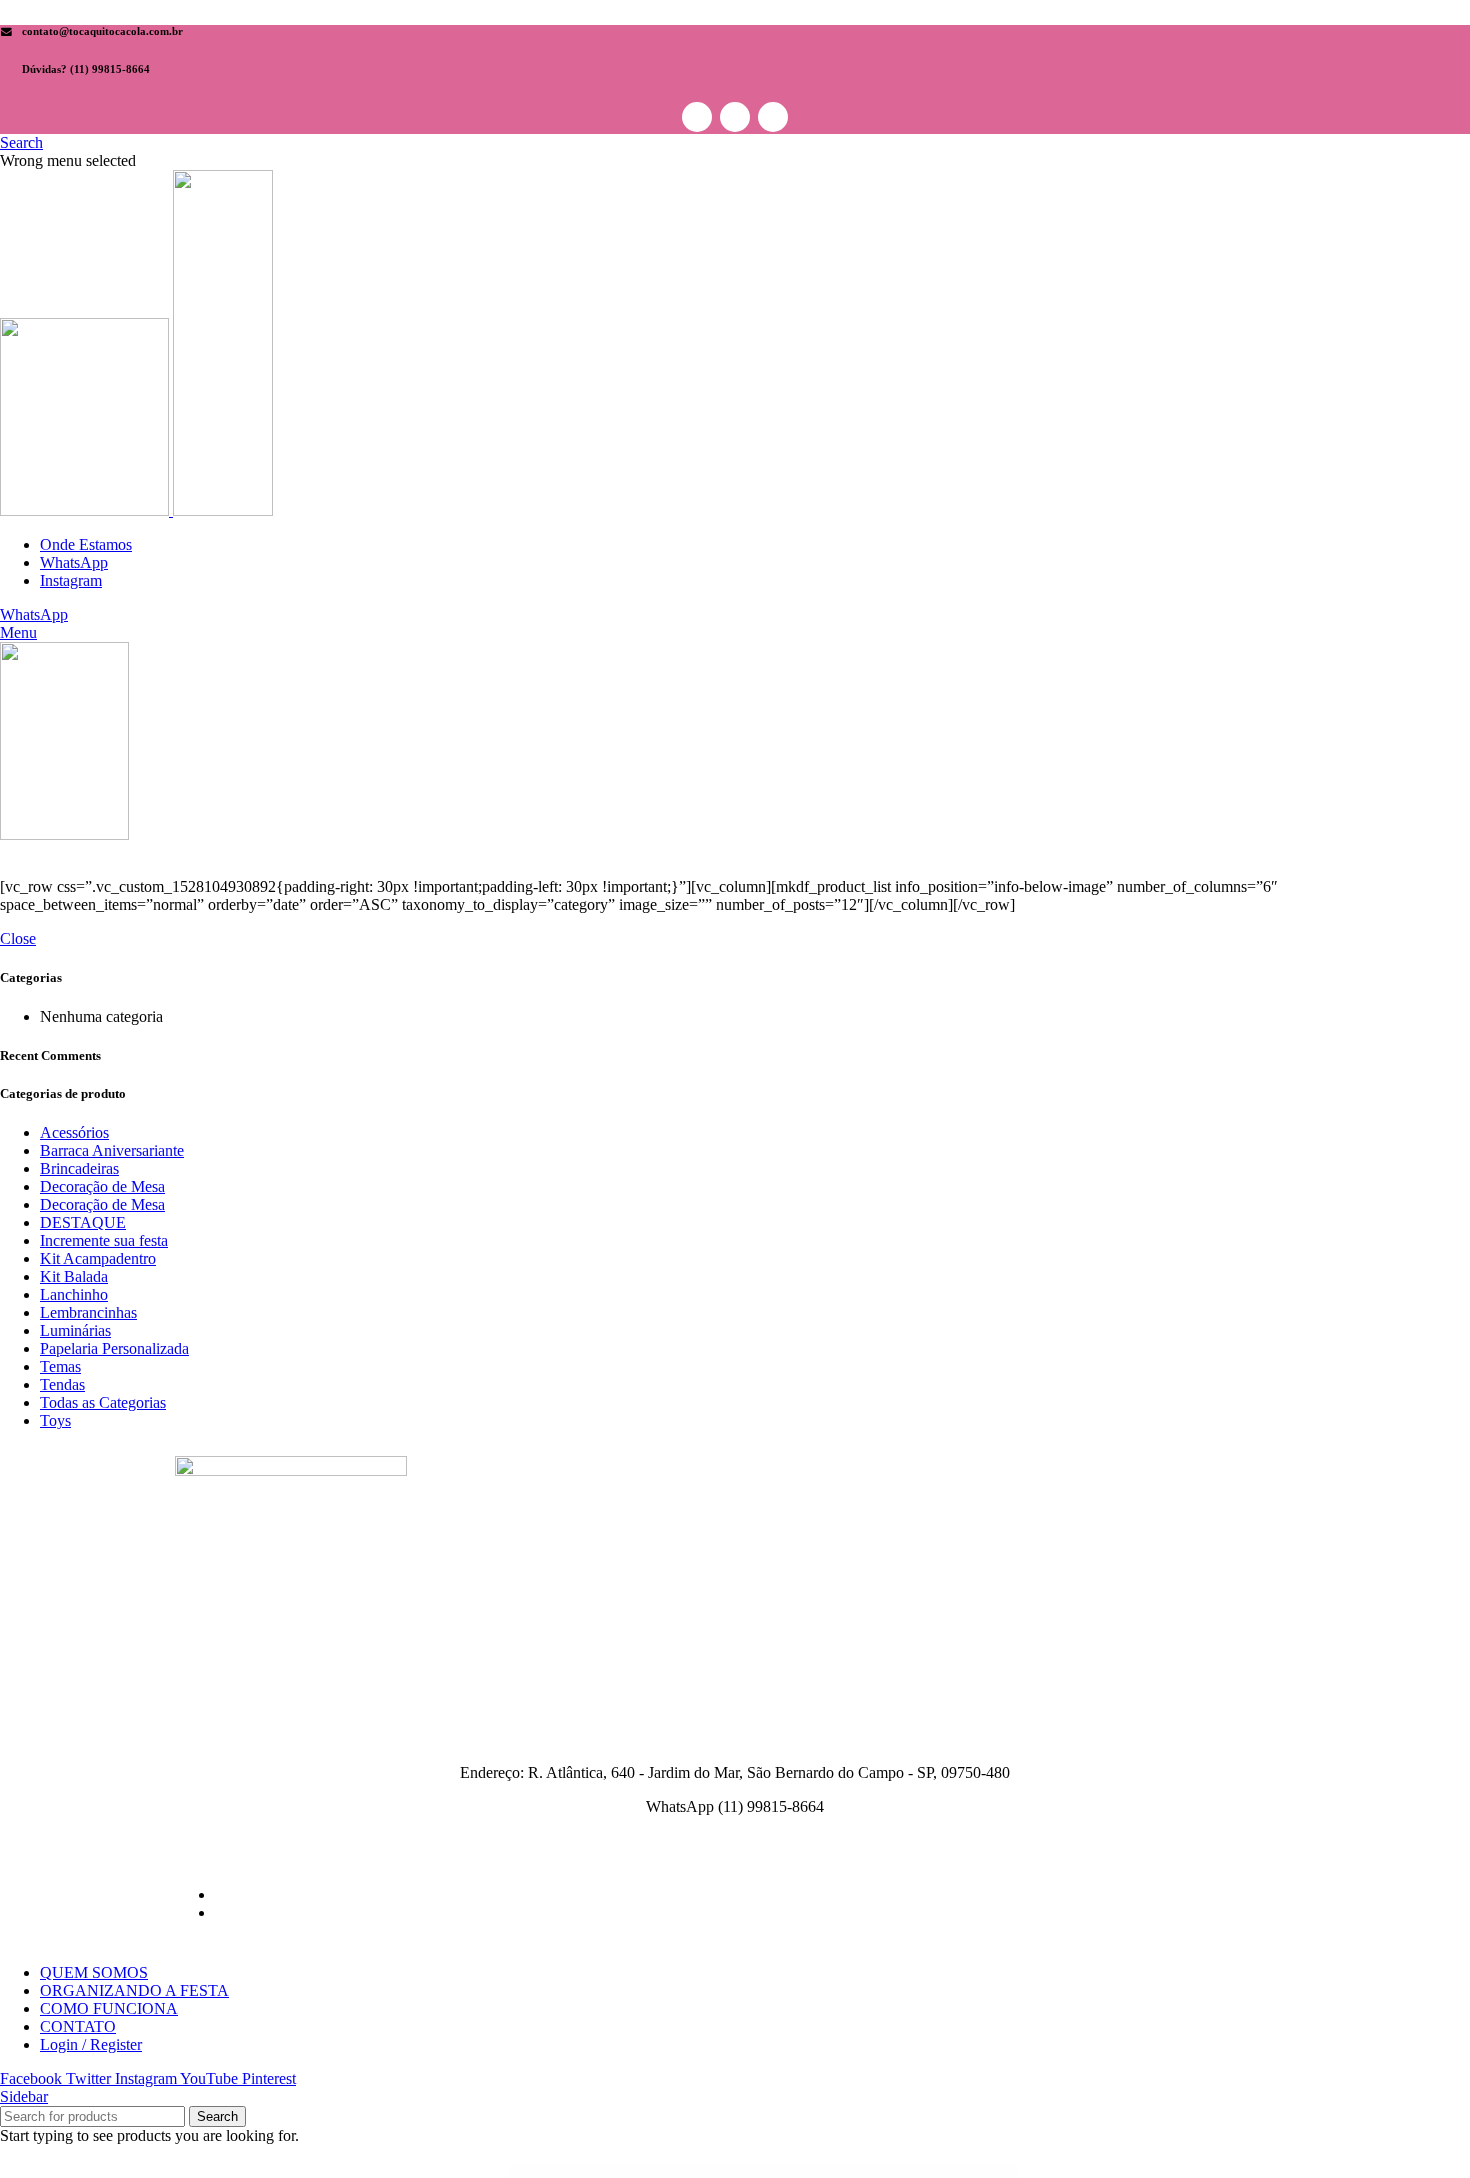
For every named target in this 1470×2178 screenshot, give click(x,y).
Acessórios (74, 1132)
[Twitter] (735, 117)
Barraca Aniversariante (112, 1150)
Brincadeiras (79, 1168)
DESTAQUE (83, 1222)
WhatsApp (34, 614)
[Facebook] (697, 117)
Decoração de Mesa (102, 1186)
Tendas (62, 1384)
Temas (60, 1366)
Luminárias (75, 1330)
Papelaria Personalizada (114, 1348)
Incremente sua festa (104, 1240)
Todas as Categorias (103, 1402)
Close (18, 938)
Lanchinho (74, 1294)
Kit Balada (74, 1276)
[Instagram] (773, 117)
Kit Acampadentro (98, 1258)
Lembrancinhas (88, 1312)
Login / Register (91, 2044)
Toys (55, 1420)
